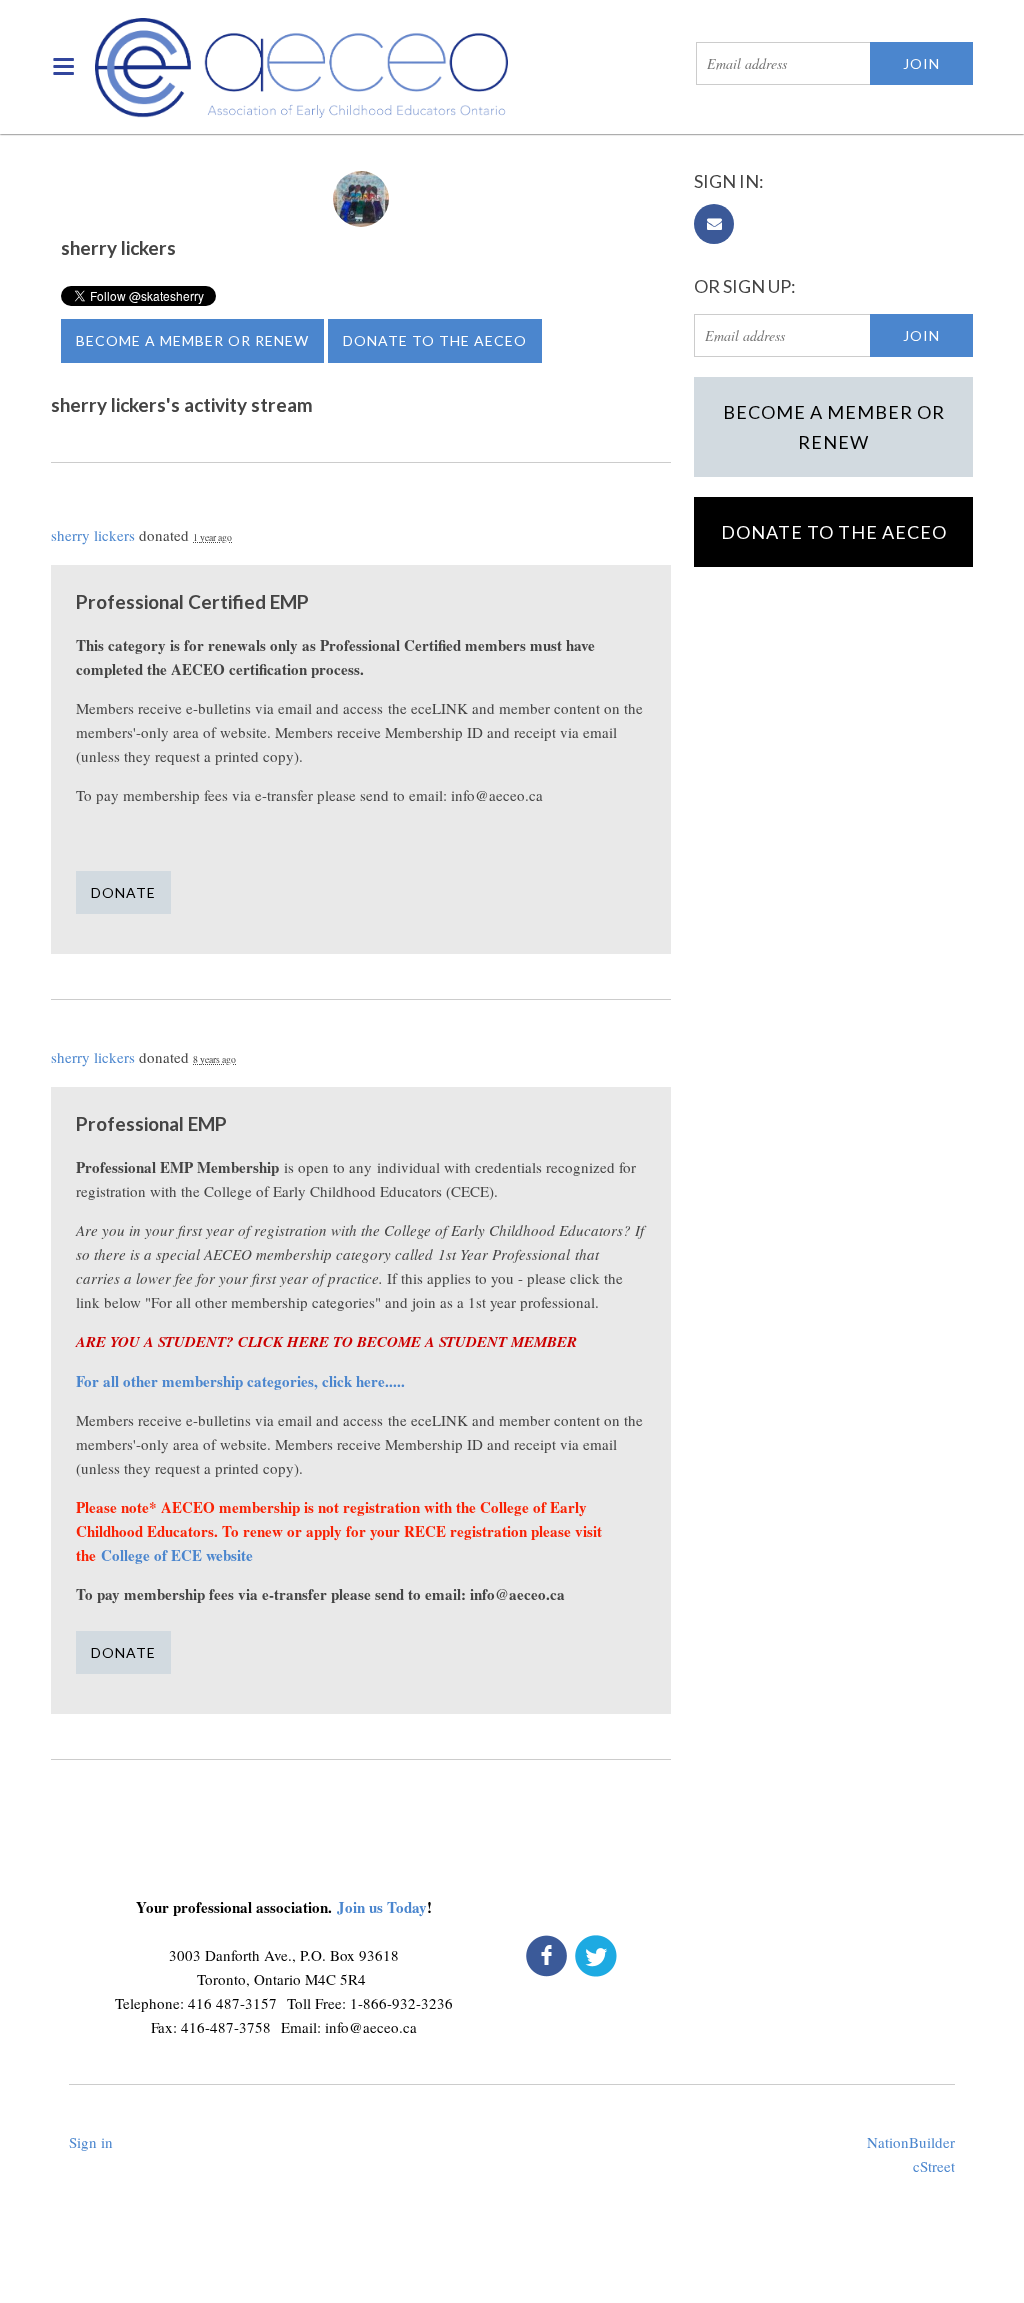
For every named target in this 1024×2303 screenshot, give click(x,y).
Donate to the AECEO (435, 340)
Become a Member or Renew (192, 340)
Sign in (91, 2142)
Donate (123, 892)
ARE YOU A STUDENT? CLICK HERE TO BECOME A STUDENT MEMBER (326, 1341)
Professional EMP (151, 1123)
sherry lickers (93, 535)
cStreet (934, 2166)
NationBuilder (911, 2142)
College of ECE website (179, 1555)
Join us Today (382, 1907)
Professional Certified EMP (192, 601)
